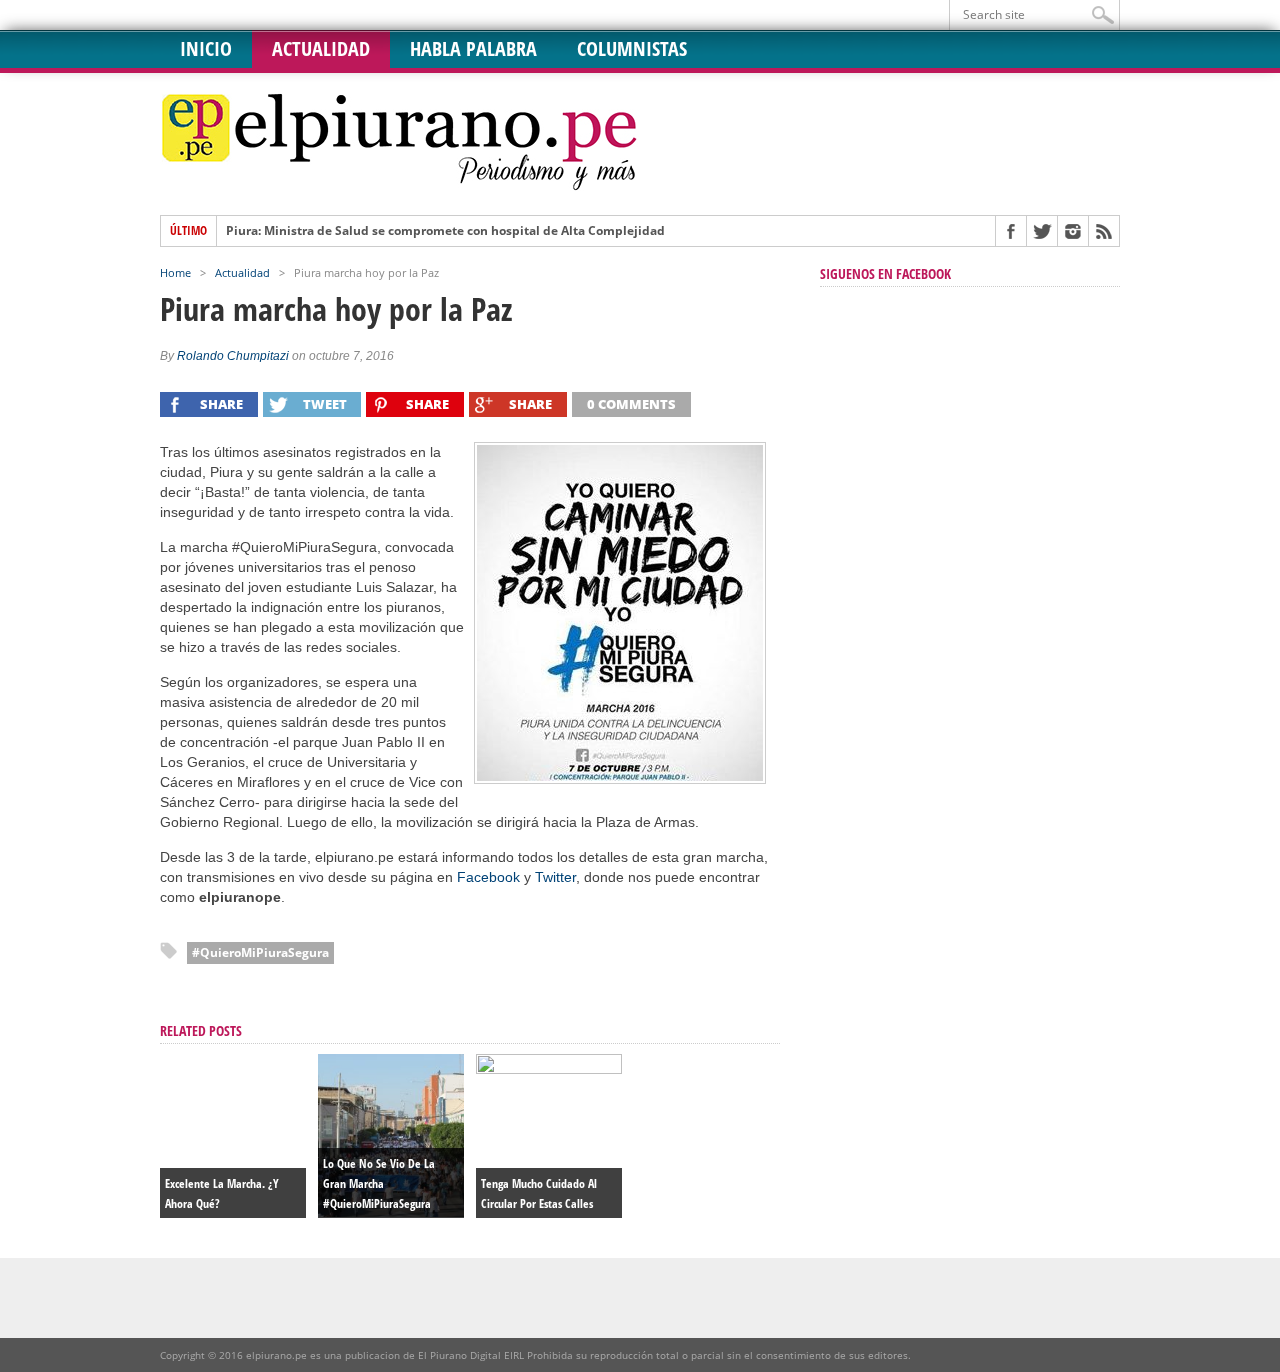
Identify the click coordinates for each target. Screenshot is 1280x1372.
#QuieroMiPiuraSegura (260, 952)
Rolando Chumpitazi (233, 356)
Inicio (206, 48)
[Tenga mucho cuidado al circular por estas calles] (549, 1069)
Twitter (555, 877)
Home (175, 272)
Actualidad (321, 48)
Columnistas (632, 48)
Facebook (488, 877)
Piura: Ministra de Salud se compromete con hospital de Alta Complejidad (445, 231)
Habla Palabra (473, 48)
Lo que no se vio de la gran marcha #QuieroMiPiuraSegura (379, 1183)
